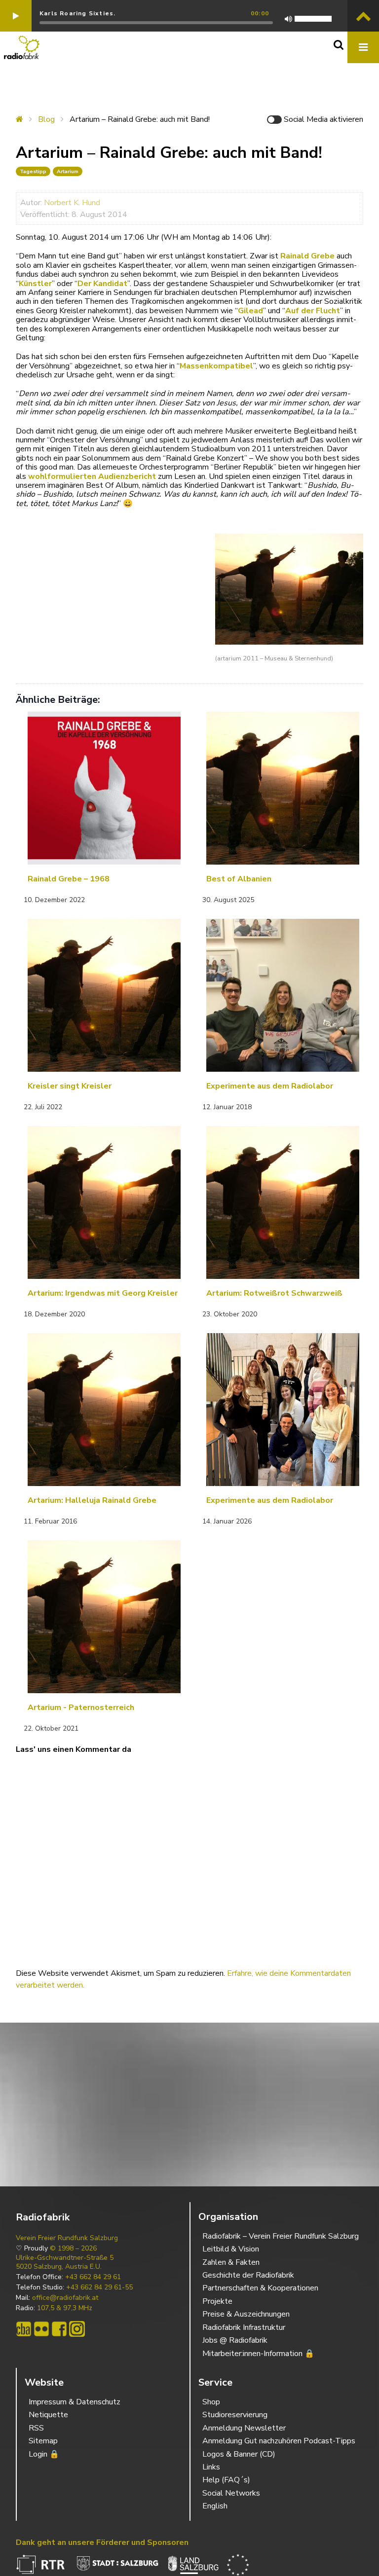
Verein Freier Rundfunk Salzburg (67, 2238)
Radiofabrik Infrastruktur (244, 2327)
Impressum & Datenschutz (75, 2402)
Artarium (68, 171)
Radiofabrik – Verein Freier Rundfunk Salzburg (281, 2236)
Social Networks (231, 2493)
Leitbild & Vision (231, 2249)
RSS (36, 2428)
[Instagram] (77, 2329)
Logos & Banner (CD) (239, 2454)
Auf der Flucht (313, 311)
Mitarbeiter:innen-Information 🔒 (258, 2354)
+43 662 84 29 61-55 (99, 2287)
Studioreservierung (235, 2415)
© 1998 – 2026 (73, 2249)
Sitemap (43, 2441)
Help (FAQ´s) (226, 2480)
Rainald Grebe (307, 256)
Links (211, 2467)
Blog (46, 119)
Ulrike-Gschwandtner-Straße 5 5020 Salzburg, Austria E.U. (65, 2262)
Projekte (217, 2301)
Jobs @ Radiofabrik (235, 2340)
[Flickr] (41, 2329)
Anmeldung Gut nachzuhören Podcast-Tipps (279, 2441)
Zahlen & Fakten (231, 2262)
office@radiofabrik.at (65, 2298)
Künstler (35, 284)
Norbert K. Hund (72, 203)
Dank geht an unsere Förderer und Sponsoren (102, 2542)
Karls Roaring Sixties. (77, 13)
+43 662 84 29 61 (93, 2277)
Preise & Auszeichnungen (246, 2314)
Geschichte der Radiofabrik (248, 2275)
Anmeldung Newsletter (244, 2428)
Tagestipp (33, 171)
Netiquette (48, 2415)
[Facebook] (59, 2329)
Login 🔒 (44, 2454)
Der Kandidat (102, 284)
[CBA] (24, 2329)
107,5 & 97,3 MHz (65, 2308)
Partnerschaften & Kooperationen (260, 2288)
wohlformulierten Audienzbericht (92, 476)
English (215, 2506)
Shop (211, 2402)
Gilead (250, 311)
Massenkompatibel (216, 366)
